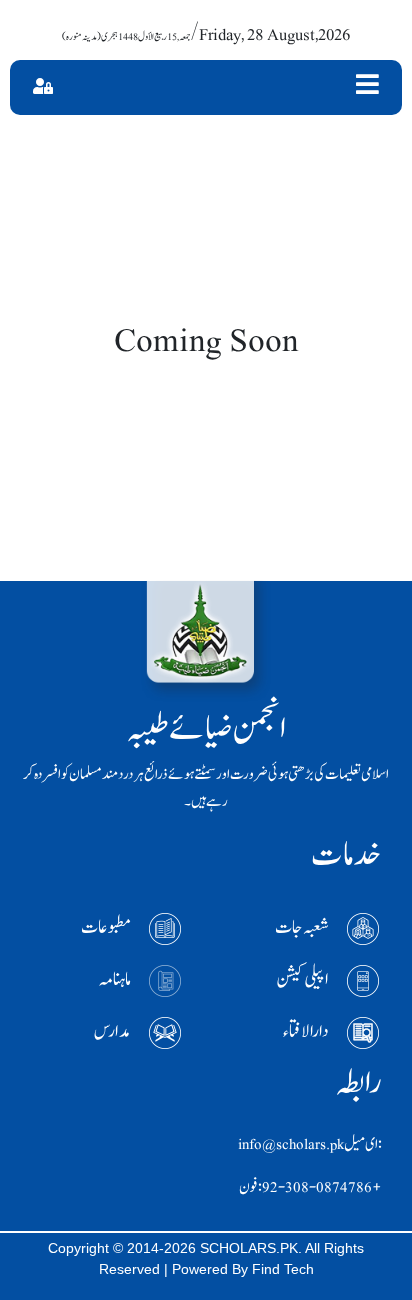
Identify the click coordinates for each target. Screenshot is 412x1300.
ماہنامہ (115, 979)
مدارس (112, 1031)
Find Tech (283, 1269)
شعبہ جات (302, 927)
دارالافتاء (306, 1031)
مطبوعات (106, 927)
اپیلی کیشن (302, 979)
